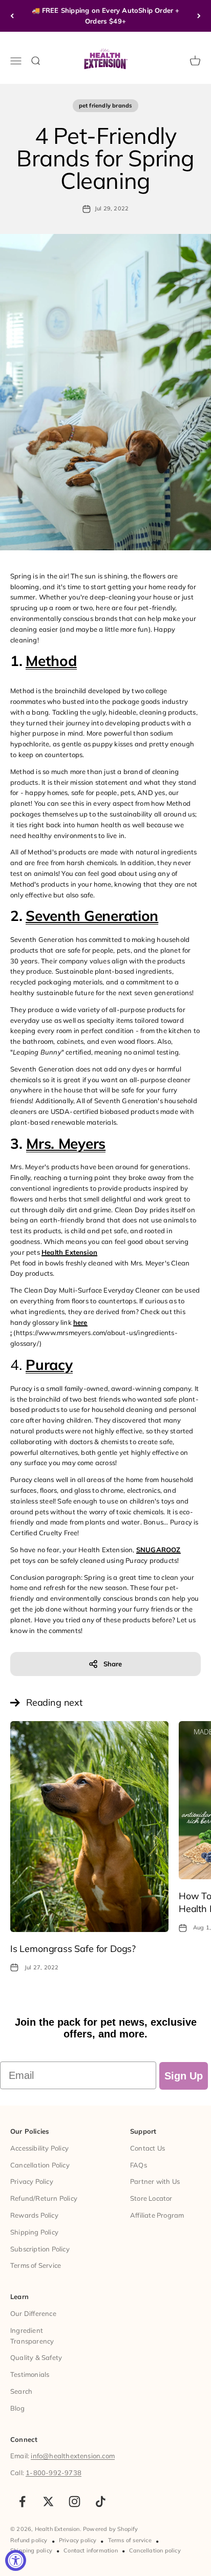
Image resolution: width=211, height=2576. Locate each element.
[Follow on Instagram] (75, 2502)
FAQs (139, 2165)
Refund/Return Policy (44, 2198)
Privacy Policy (32, 2181)
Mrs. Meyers (66, 1143)
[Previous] (12, 16)
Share (113, 1664)
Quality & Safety (36, 2357)
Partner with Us (155, 2181)
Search (21, 2391)
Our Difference (33, 2313)
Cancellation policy (155, 2550)
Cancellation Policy (40, 2165)
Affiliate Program (157, 2215)
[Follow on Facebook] (22, 2502)
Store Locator (151, 2198)
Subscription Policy (40, 2249)
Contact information (91, 2550)
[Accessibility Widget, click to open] (16, 2560)
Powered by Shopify (111, 2529)
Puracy (49, 1365)
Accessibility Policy (39, 2148)
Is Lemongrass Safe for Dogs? (73, 1949)
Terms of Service (36, 2265)
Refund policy (29, 2540)
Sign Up (184, 2076)
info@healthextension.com (73, 2456)
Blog (17, 2408)
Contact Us (147, 2148)
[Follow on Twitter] (48, 2502)
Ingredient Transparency (32, 2336)
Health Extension (69, 1252)
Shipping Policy (34, 2232)
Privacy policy (78, 2540)
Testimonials (30, 2374)
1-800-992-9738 (54, 2473)
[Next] (199, 16)
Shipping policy (31, 2550)
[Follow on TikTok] (101, 2502)
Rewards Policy (34, 2215)
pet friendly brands (106, 105)
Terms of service (130, 2540)
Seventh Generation (92, 916)
